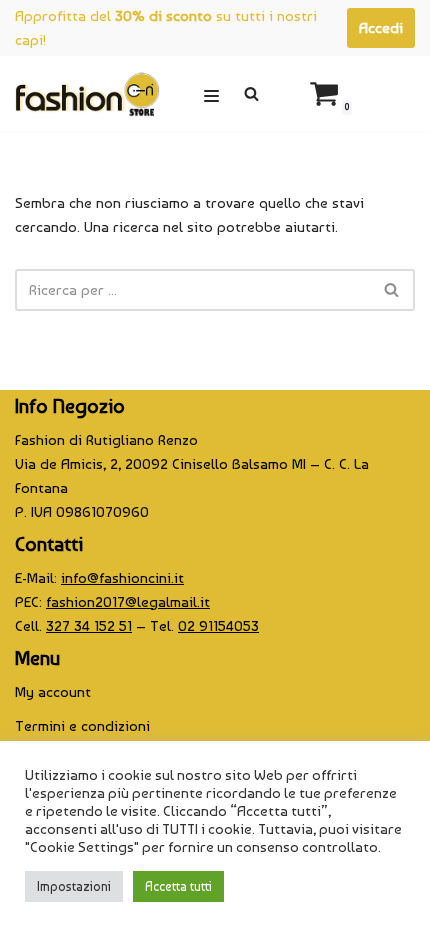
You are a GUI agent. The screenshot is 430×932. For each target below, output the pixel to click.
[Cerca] (251, 93)
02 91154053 (218, 626)
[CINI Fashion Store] (87, 93)
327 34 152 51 (89, 626)
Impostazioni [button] (74, 886)
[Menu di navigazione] (211, 93)
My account (53, 692)
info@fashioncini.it (122, 578)
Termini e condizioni (82, 726)
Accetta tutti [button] (178, 886)
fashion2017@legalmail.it (128, 602)
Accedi (381, 28)
